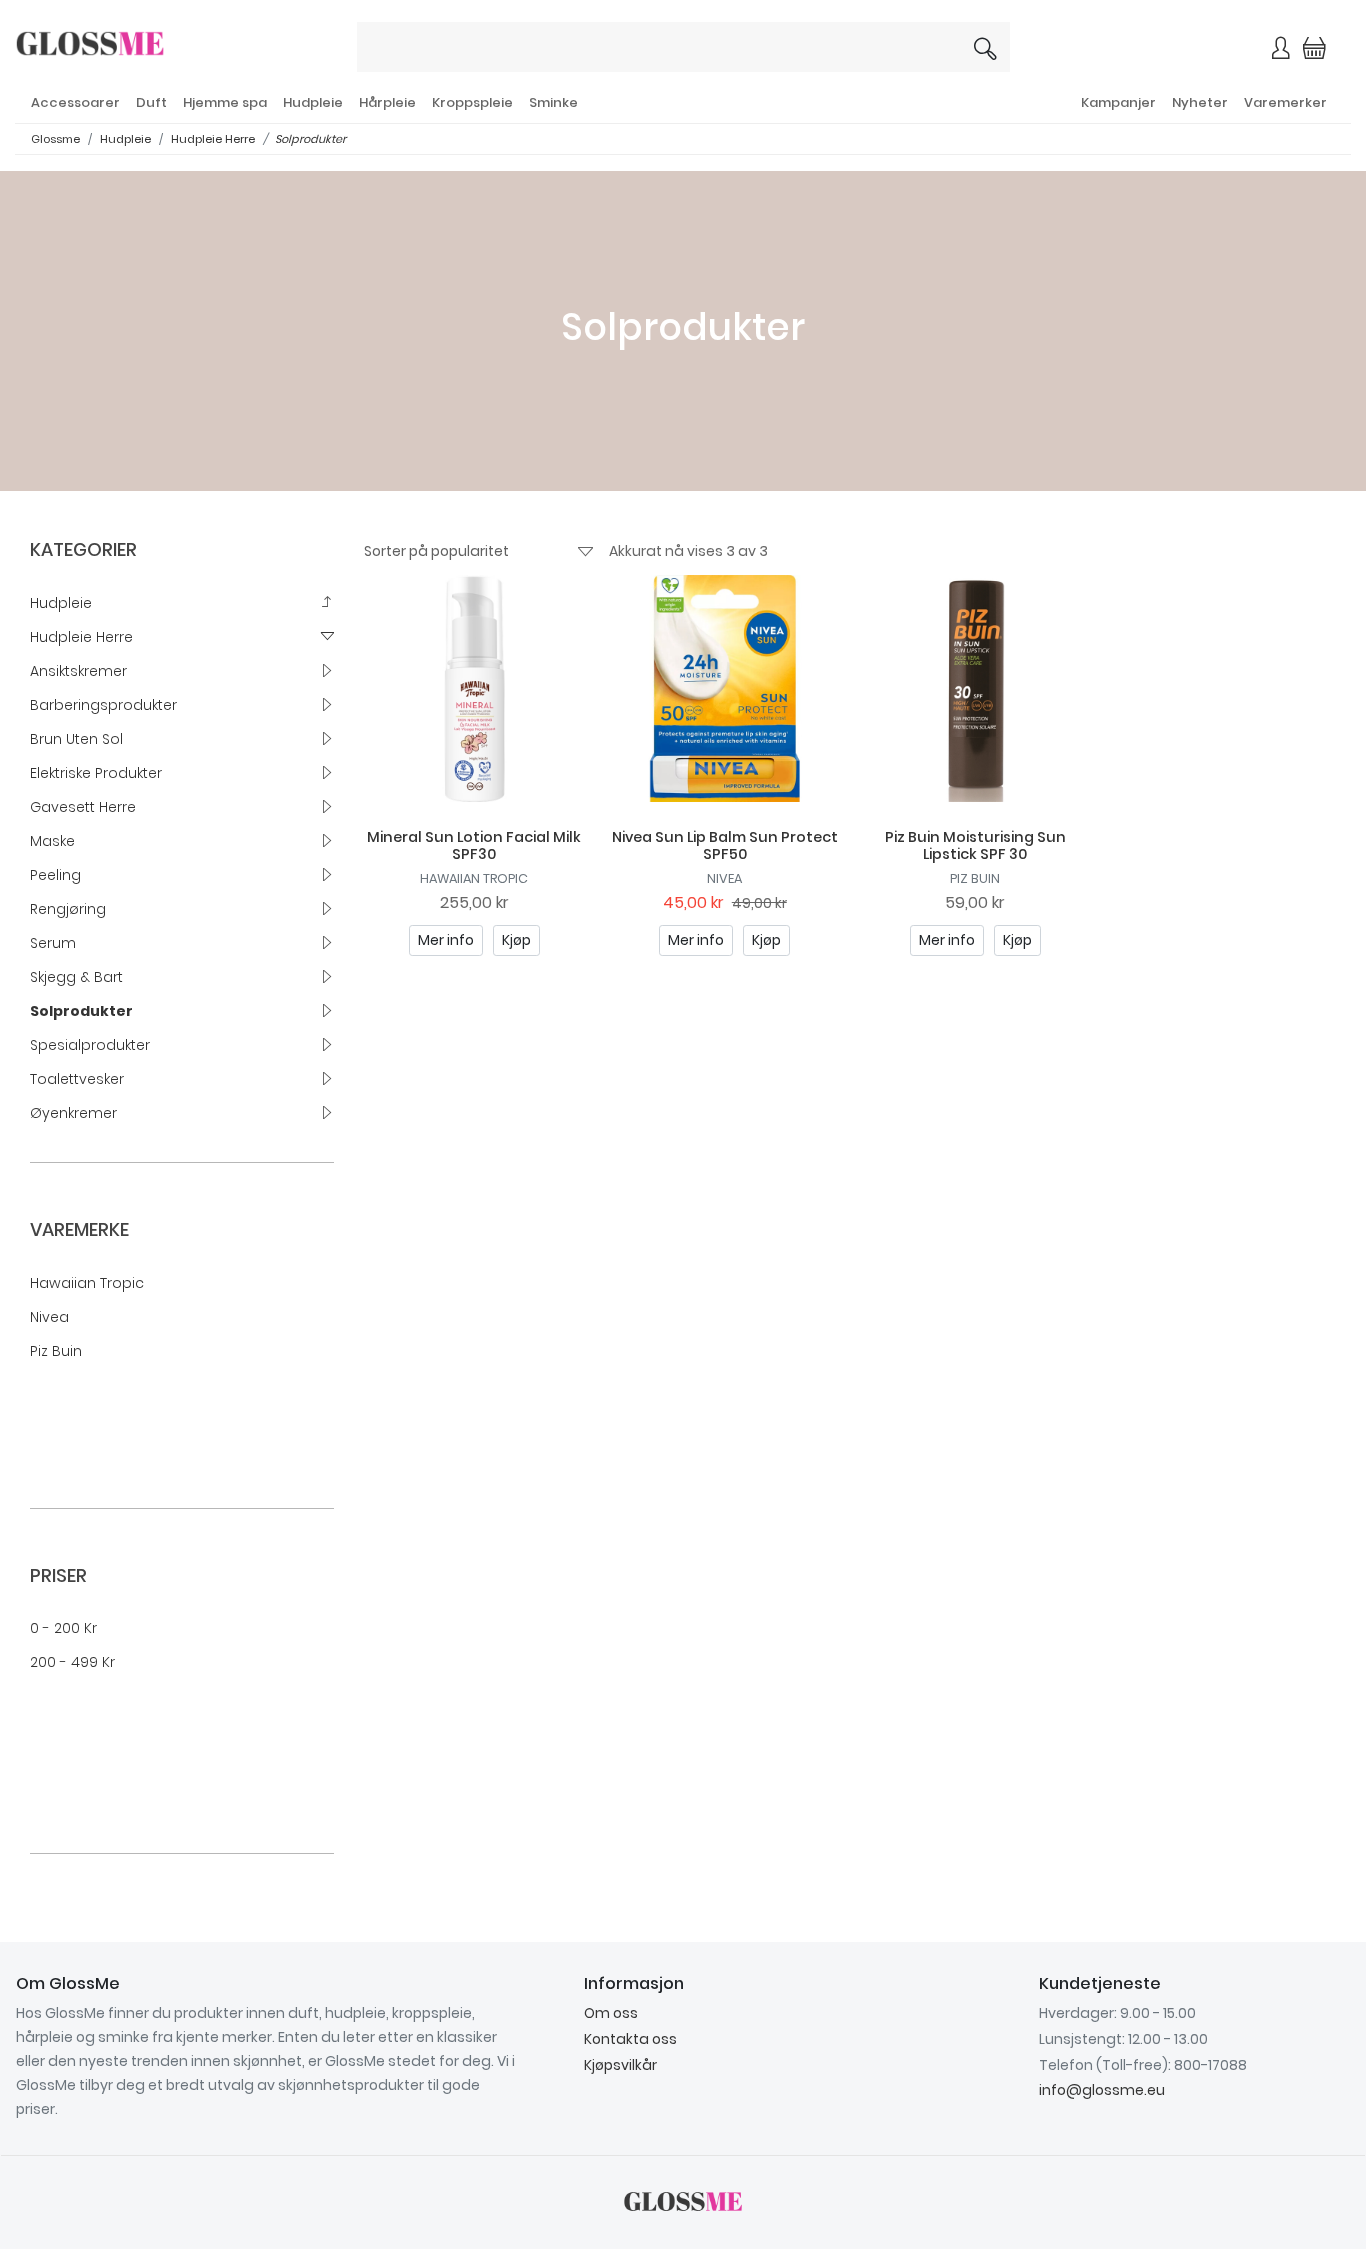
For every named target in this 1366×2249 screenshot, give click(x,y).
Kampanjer (1118, 102)
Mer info (446, 940)
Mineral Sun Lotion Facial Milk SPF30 (474, 845)
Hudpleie (313, 102)
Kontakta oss (630, 2039)
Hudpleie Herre (213, 139)
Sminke (553, 102)
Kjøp (516, 940)
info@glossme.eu (1102, 2090)
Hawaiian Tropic (87, 1283)
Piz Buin (56, 1351)
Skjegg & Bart (76, 977)
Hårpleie (387, 102)
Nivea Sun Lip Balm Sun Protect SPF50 (725, 845)
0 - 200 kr (63, 1628)
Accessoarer (75, 102)
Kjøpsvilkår (620, 2065)
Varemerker (1285, 102)
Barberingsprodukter (103, 705)
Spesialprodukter (90, 1045)
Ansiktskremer (78, 671)
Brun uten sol (76, 739)
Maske (52, 841)
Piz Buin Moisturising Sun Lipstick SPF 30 (975, 845)
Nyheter (1200, 102)
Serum (53, 943)
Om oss (611, 2013)
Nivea (49, 1317)
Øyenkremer (73, 1113)
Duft (151, 102)
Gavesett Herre (83, 807)
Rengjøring (68, 909)
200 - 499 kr (72, 1662)
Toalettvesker (77, 1079)
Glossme (55, 139)
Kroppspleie (472, 102)
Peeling (55, 875)
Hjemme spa (225, 102)
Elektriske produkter (96, 773)
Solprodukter (310, 139)
